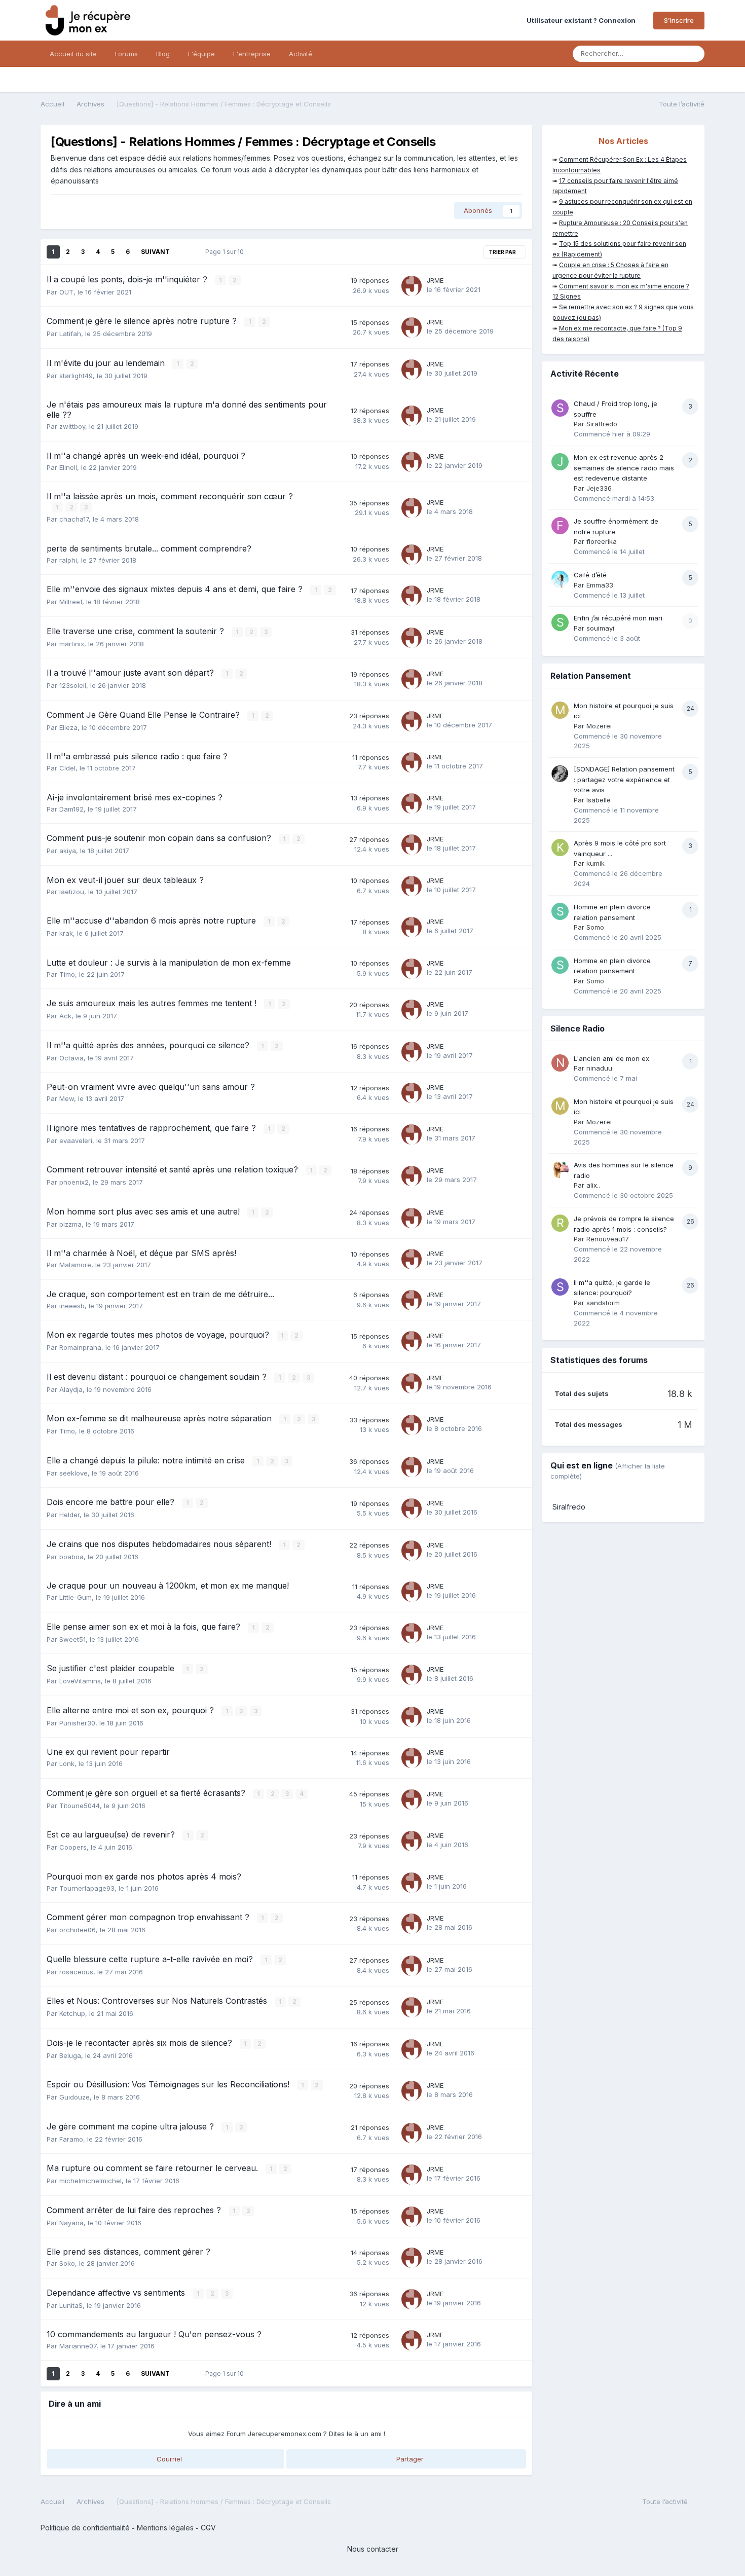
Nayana (71, 2223)
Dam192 (71, 809)
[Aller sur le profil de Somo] (560, 911)
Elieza (68, 727)
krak (66, 933)
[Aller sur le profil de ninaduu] (560, 1063)
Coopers (73, 1847)
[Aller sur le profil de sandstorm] (560, 1287)
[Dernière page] (184, 252)
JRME (435, 280)
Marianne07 (78, 2346)
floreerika (602, 541)
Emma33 (600, 585)
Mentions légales (165, 2528)
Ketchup (72, 2013)
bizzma (70, 1224)
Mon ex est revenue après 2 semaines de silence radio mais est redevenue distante (624, 468)
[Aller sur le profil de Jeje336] (560, 462)
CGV (208, 2528)
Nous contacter (373, 2549)
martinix (72, 644)
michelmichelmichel (90, 2181)
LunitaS (71, 2305)
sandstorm (603, 1303)
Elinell (68, 467)
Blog (163, 54)
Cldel (67, 768)
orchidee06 (78, 1930)
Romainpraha (80, 1347)
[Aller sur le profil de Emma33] (560, 579)
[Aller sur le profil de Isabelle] (560, 774)
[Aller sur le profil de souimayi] (560, 622)
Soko (67, 2263)
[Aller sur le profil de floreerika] (560, 526)
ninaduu (599, 1068)
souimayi (600, 628)
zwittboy (72, 426)
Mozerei (599, 726)
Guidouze (74, 2097)
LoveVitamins (80, 1681)
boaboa (71, 1557)
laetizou (72, 892)
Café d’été (590, 575)
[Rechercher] (694, 54)
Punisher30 (77, 1723)
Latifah (70, 334)
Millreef (71, 602)
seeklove (73, 1473)
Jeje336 (599, 488)
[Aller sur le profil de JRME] (412, 286)
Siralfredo (602, 424)
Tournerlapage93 (87, 1888)
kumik (595, 863)
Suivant (155, 252)
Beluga (70, 2055)
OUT (66, 292)
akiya (68, 851)
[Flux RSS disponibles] (699, 2504)
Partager (409, 2459)
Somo (595, 927)
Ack (65, 1016)
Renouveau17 (608, 1239)
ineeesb (72, 1306)
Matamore (75, 1265)
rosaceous (76, 1972)
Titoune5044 (80, 1806)
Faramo (71, 2139)
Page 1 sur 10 (226, 252)
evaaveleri (76, 1140)
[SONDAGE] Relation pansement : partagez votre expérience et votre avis (624, 779)
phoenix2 (74, 1182)
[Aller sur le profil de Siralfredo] (560, 408)
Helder (69, 1515)
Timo (67, 974)
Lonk (67, 1763)
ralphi (68, 560)
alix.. (593, 1185)
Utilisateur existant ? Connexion (583, 20)
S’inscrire (679, 20)
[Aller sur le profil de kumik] (560, 848)
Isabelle (599, 800)
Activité (301, 54)
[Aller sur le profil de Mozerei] (560, 710)
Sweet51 (72, 1639)
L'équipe (201, 54)
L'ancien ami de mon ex (611, 1058)
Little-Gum (76, 1597)
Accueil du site (73, 54)
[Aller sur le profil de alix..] (560, 1169)
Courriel (168, 2459)
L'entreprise (252, 54)
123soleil (73, 685)
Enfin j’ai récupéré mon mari (618, 618)
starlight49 (76, 376)
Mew (67, 1098)
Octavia (71, 1058)
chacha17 (74, 519)
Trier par (503, 252)
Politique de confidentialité (85, 2528)
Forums (126, 54)
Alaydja (71, 1389)
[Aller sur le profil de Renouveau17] (560, 1223)
